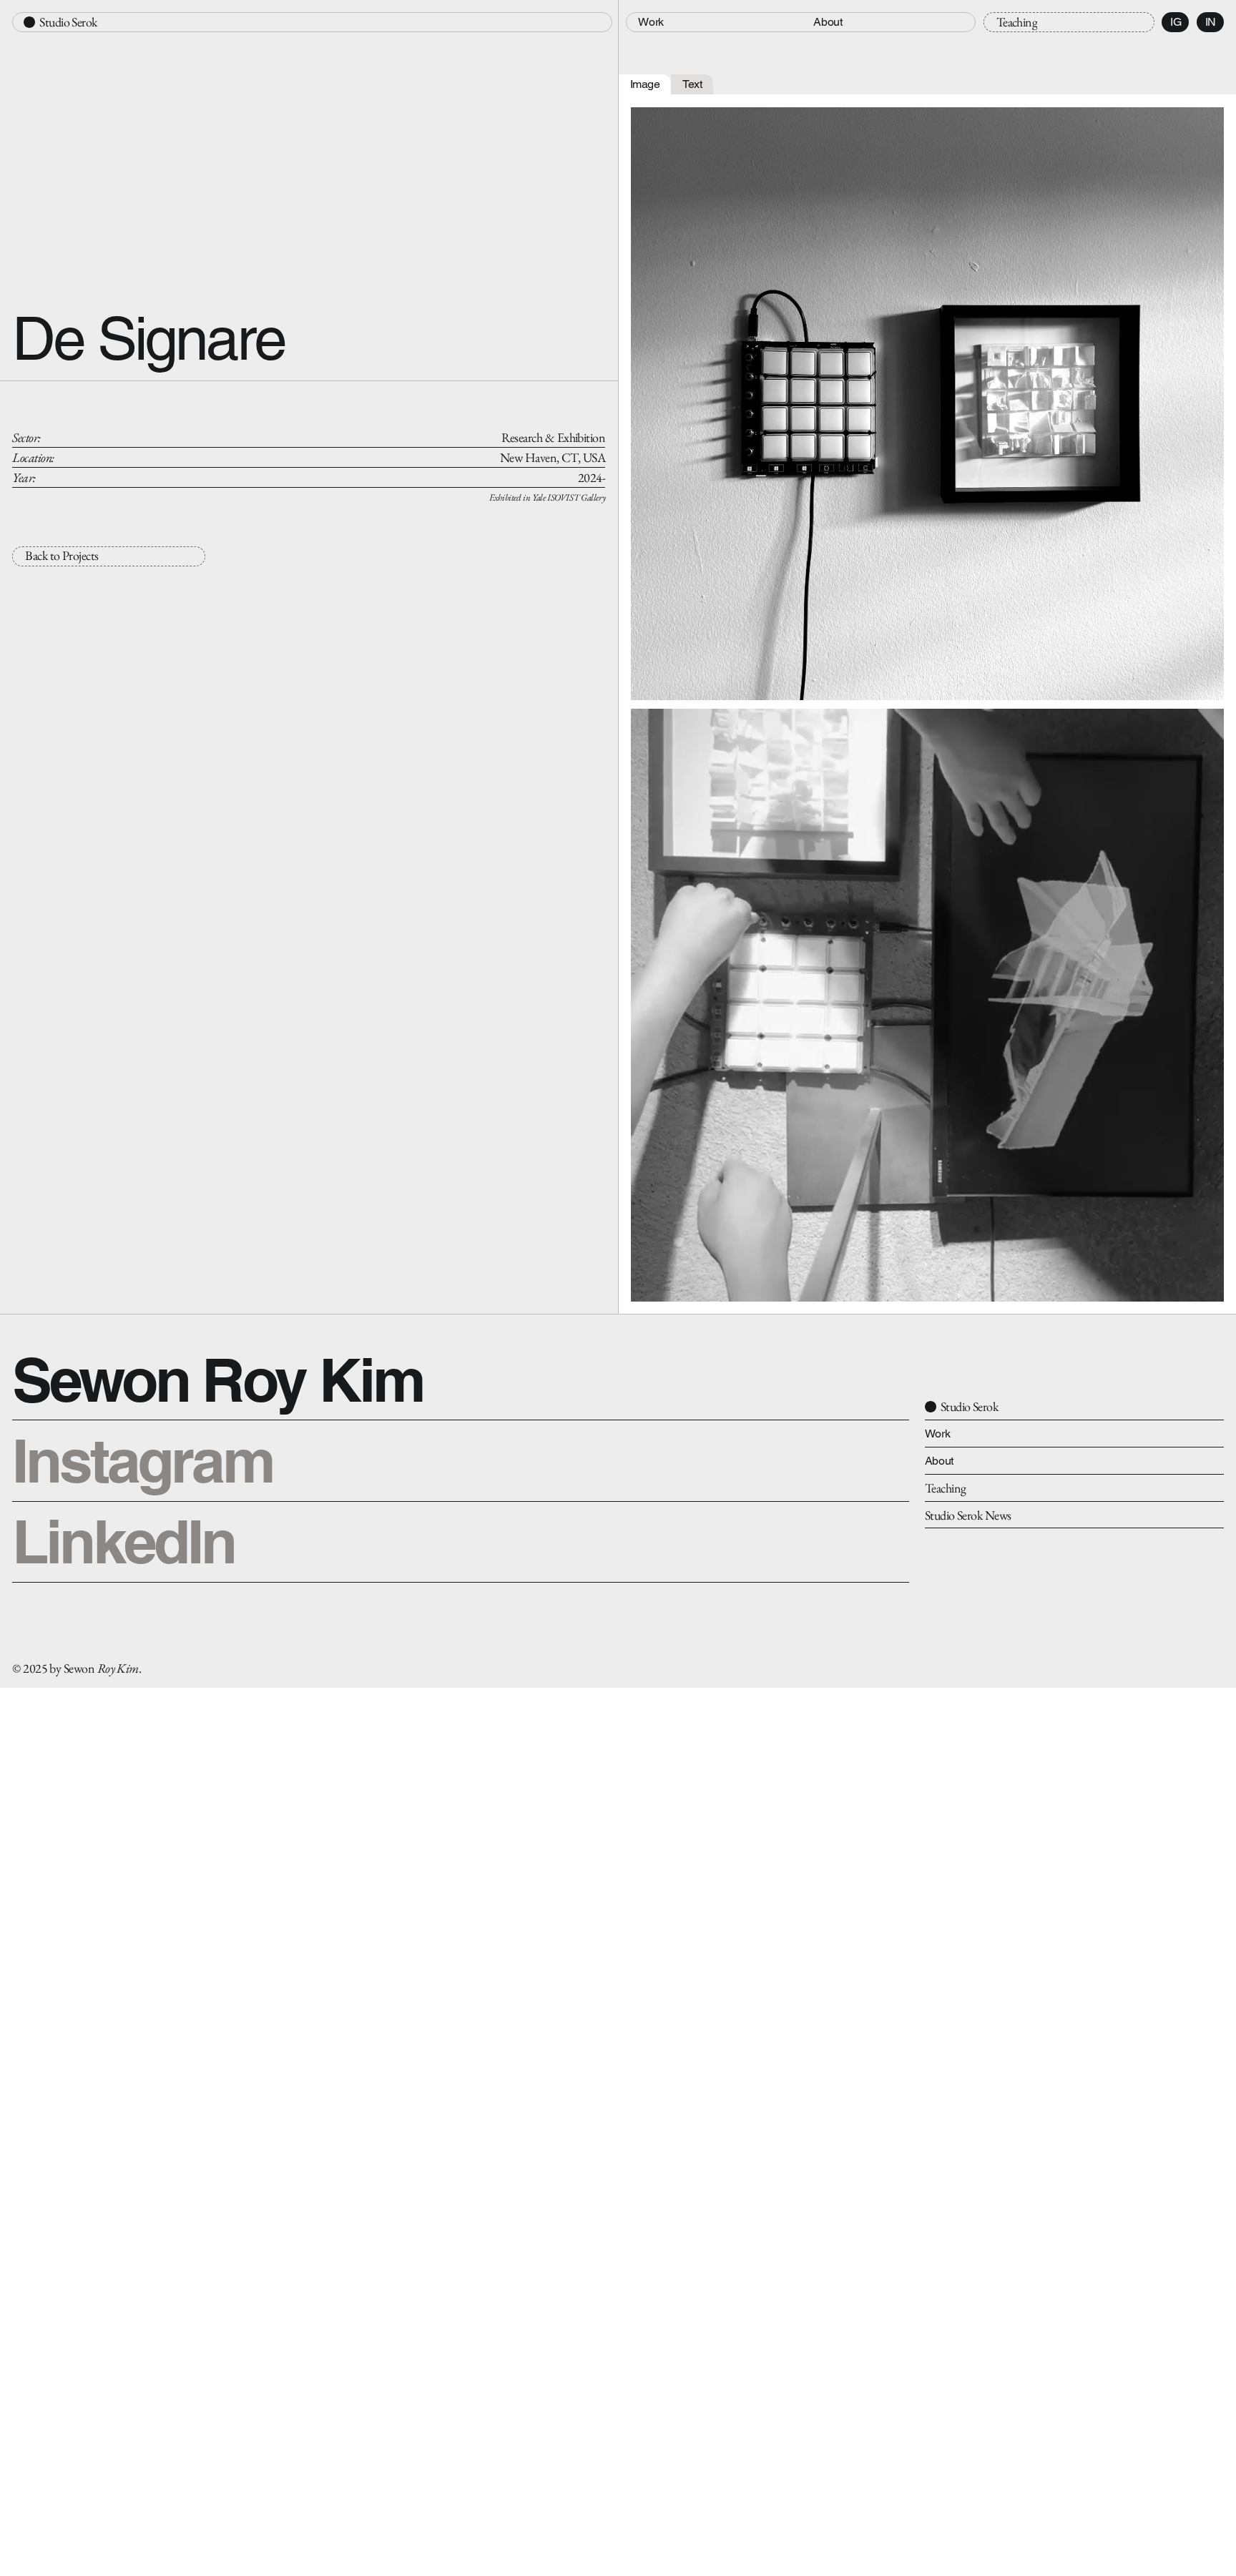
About (939, 1461)
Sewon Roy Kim (218, 1380)
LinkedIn (123, 1541)
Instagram (142, 1460)
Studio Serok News (968, 1515)
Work (938, 1434)
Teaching (946, 1488)
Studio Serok (69, 22)
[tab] (645, 85)
